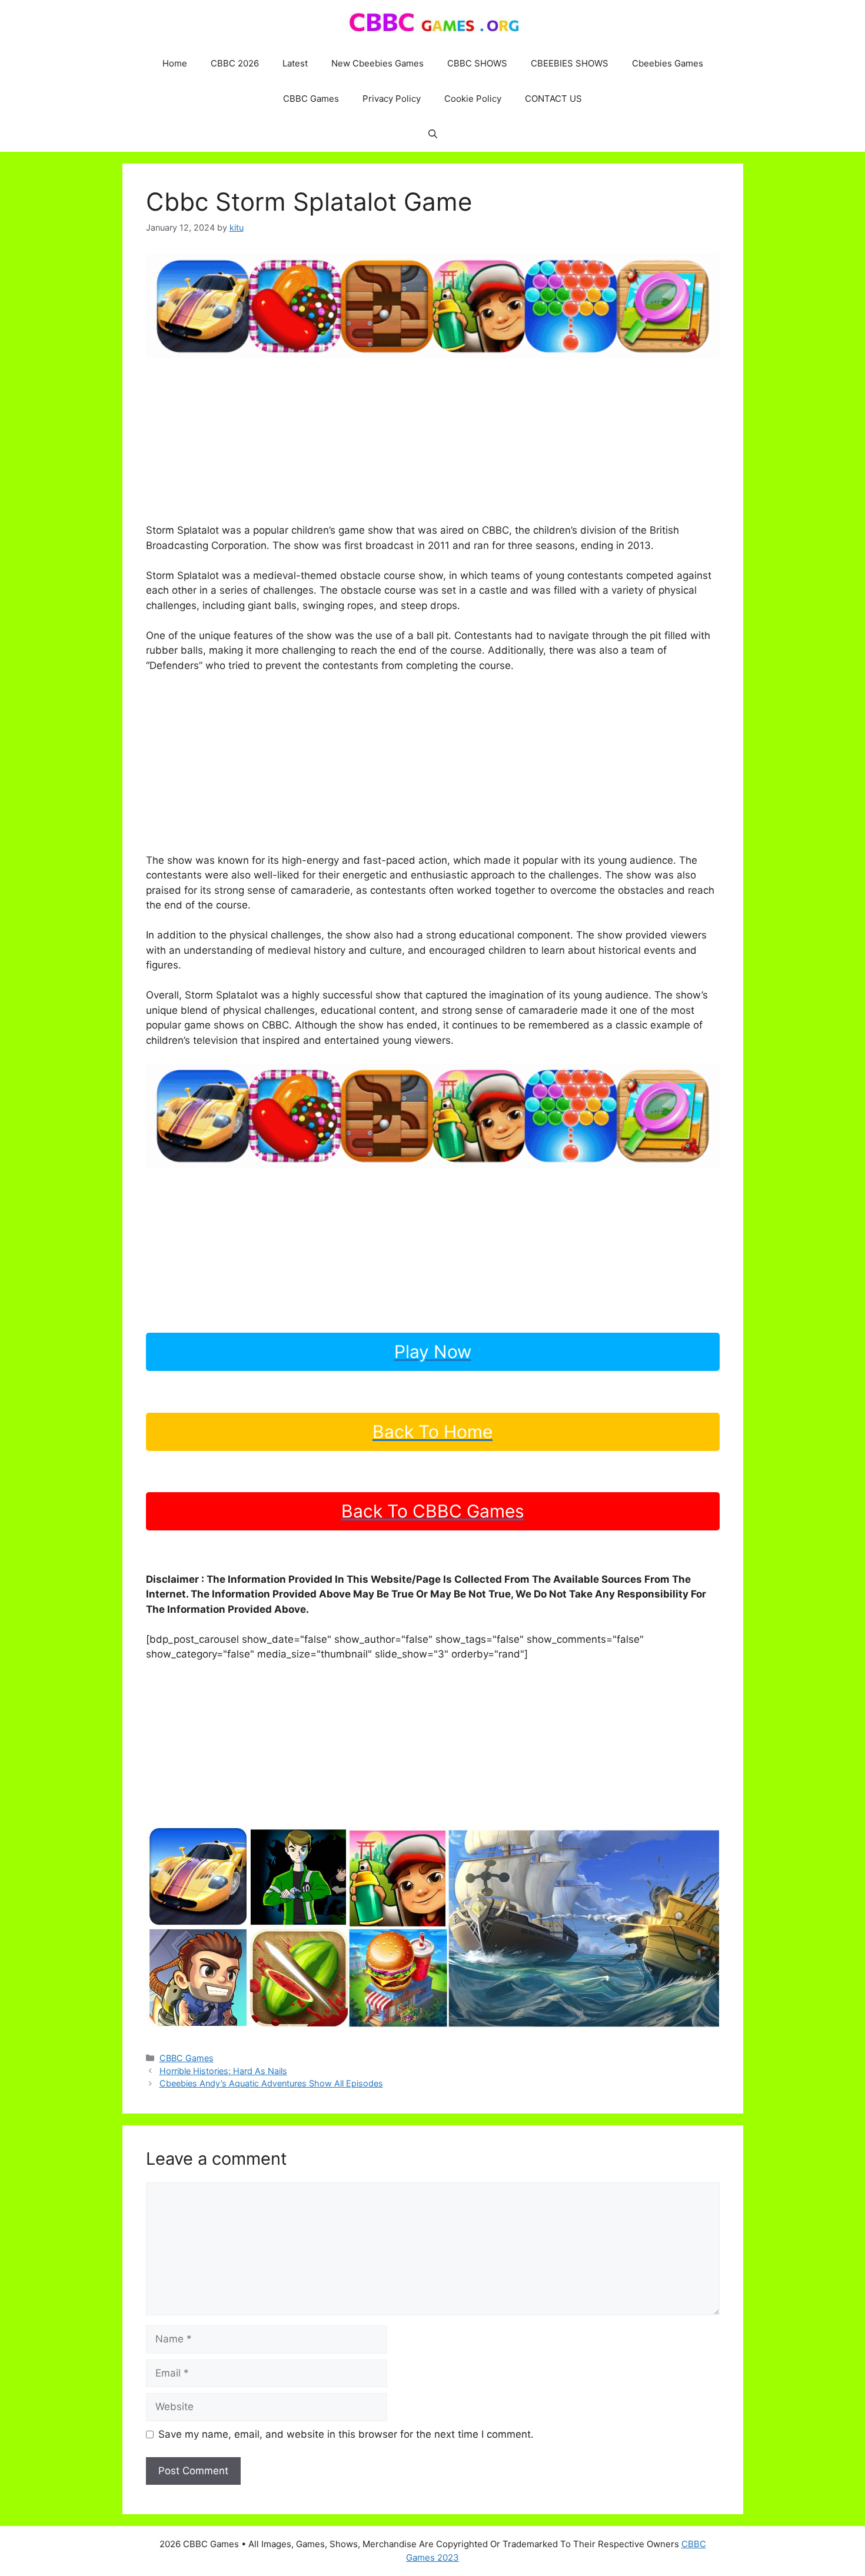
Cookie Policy (473, 99)
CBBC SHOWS (477, 63)
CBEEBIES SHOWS (570, 63)
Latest (295, 63)
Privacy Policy (392, 99)
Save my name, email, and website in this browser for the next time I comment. (346, 2434)
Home (175, 63)
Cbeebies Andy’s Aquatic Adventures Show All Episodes (271, 2083)
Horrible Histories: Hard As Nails (223, 2071)
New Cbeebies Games (377, 63)
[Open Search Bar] (433, 134)
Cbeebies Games (668, 63)
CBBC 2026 (235, 63)
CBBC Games (311, 99)
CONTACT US (553, 99)
